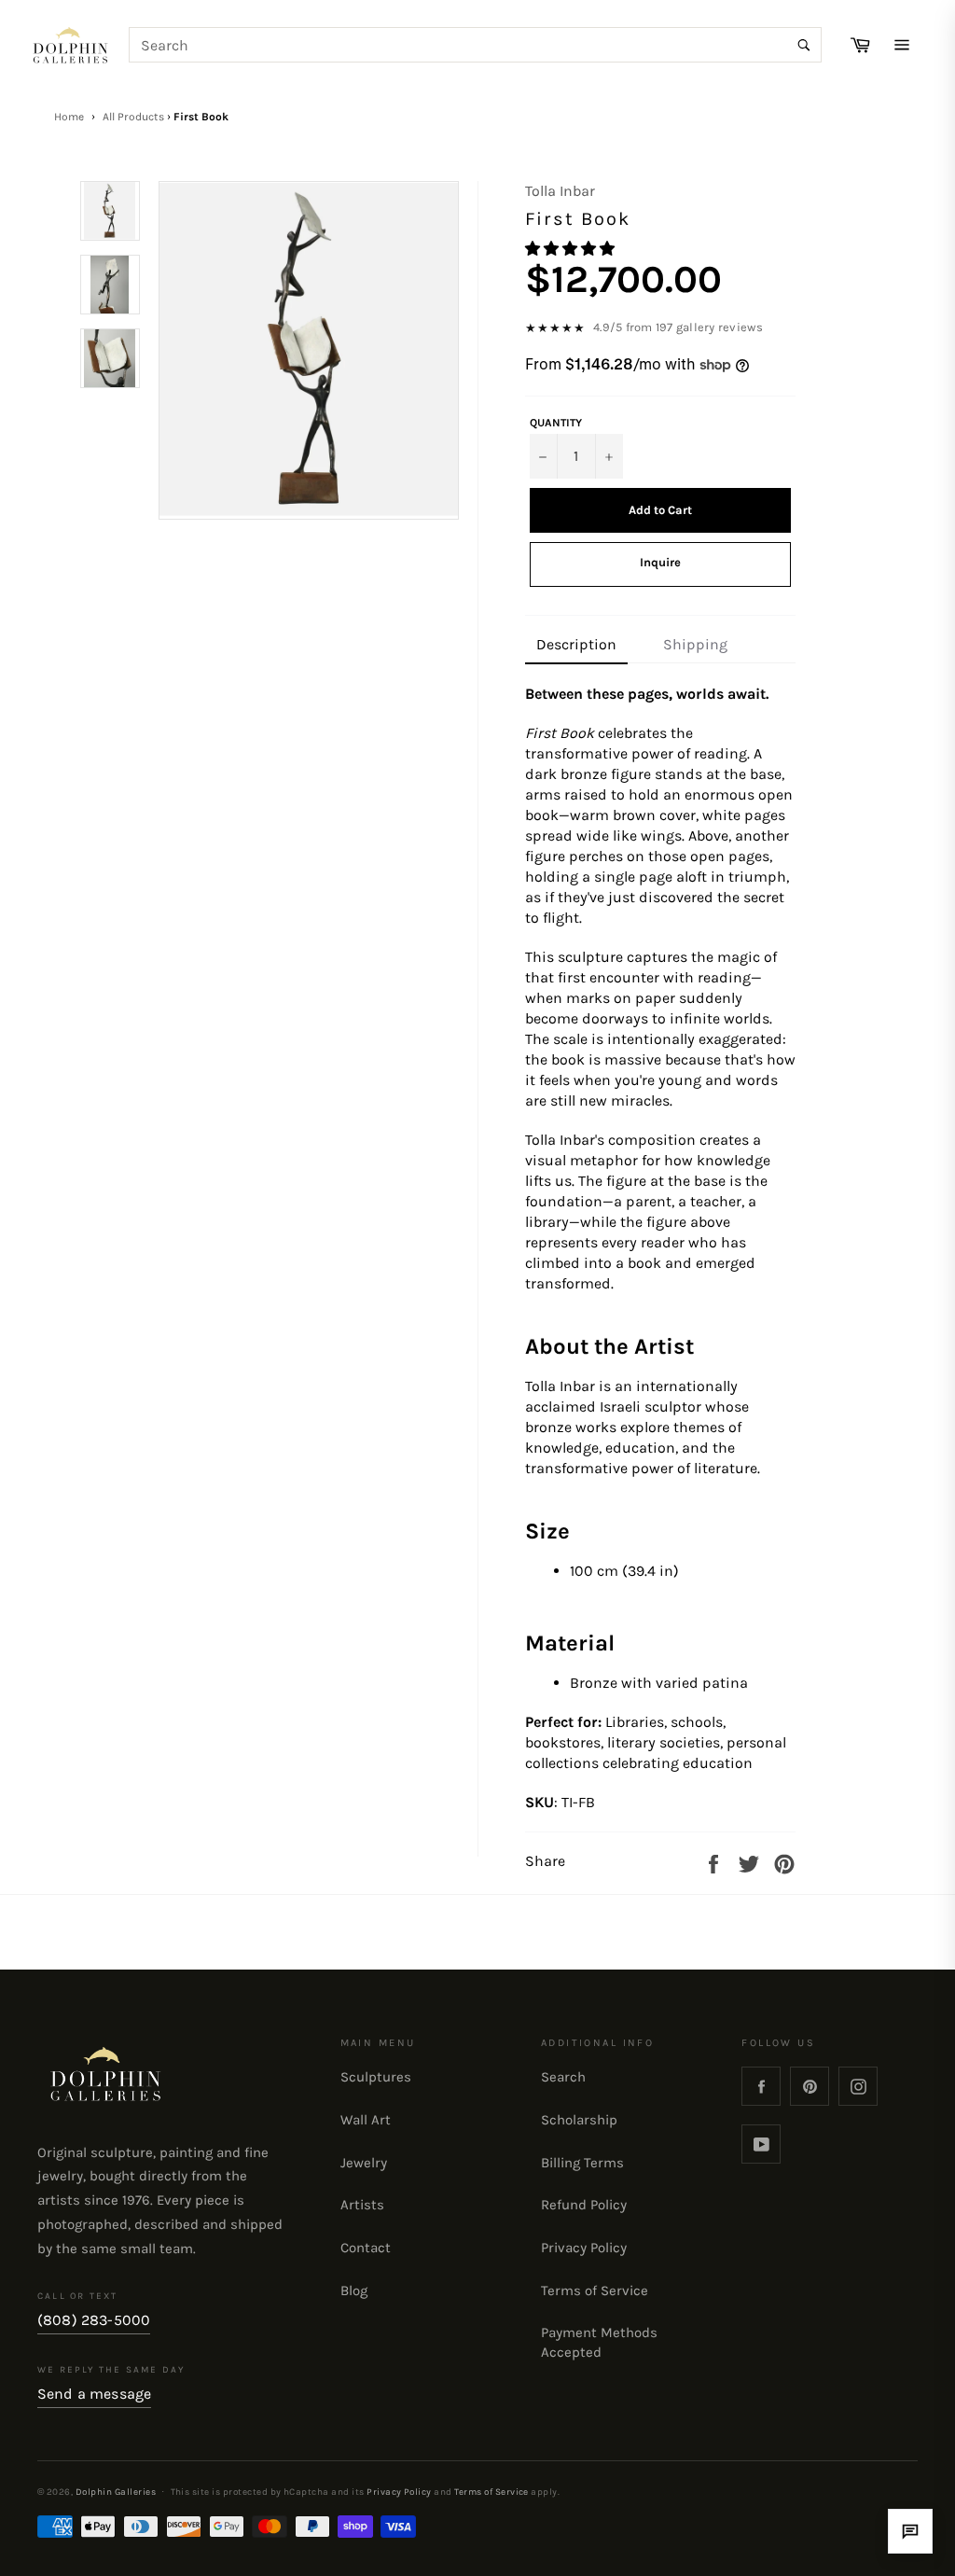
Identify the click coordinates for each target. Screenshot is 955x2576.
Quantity (556, 423)
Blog (354, 2291)
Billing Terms (582, 2163)
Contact (366, 2248)
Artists (362, 2205)
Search (563, 2077)
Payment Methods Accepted (599, 2343)
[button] (572, 249)
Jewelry (364, 2163)
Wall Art (366, 2120)
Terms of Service (595, 2291)
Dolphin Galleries (116, 2492)
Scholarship (579, 2120)
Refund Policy (584, 2205)
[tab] (576, 646)
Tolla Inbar (560, 191)
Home (69, 117)
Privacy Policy (584, 2248)
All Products (133, 117)
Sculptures (376, 2077)
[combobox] (476, 45)
